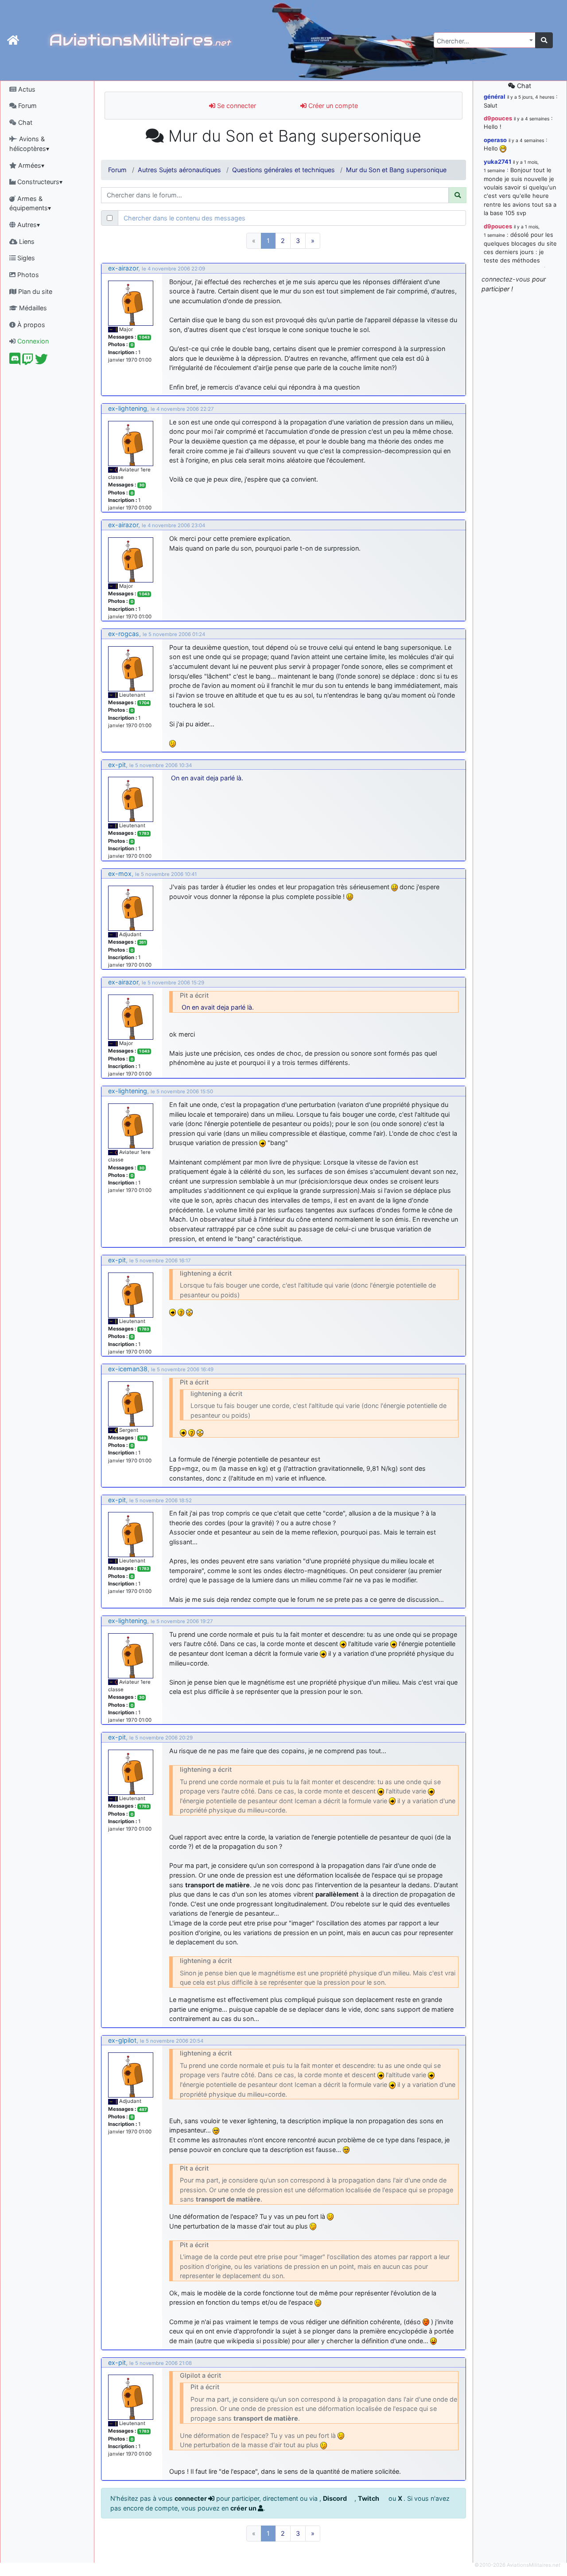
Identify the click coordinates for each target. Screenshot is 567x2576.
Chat (24, 122)
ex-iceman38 (128, 1369)
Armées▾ (30, 165)
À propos (30, 325)
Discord (336, 2498)
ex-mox (120, 873)
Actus (26, 89)
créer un (244, 2508)
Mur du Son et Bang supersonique (396, 170)
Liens (26, 241)
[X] (41, 361)
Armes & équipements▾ (30, 203)
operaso (495, 140)
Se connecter (236, 106)
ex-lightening (128, 408)
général (495, 96)
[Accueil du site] (13, 40)
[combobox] (485, 40)
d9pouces (498, 118)
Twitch (369, 2498)
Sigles (25, 258)
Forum (27, 106)
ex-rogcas (124, 634)
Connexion (32, 341)
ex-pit (117, 765)
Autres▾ (28, 225)
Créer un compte (332, 106)
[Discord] (15, 361)
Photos (27, 275)
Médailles (32, 308)
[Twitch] (28, 361)
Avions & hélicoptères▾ (29, 144)
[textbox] (482, 41)
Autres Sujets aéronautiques (179, 170)
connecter (191, 2498)
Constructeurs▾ (39, 182)
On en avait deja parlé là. (207, 778)
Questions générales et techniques (283, 170)
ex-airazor (123, 268)
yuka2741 (497, 162)
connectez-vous (506, 279)
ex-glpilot (122, 2040)
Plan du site (34, 291)
